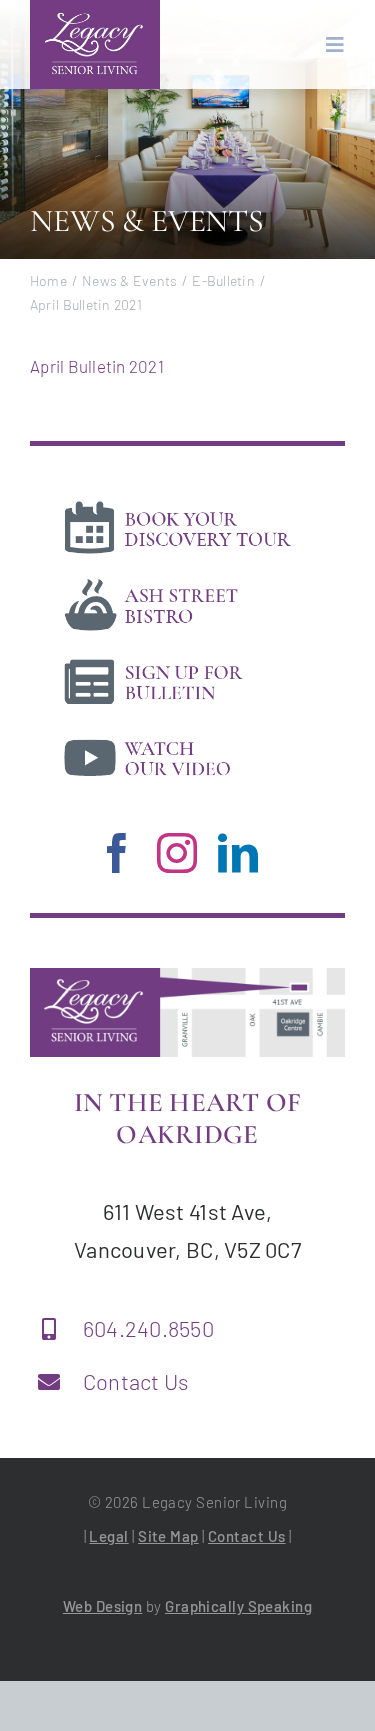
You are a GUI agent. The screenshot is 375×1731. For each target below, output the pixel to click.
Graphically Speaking (238, 1606)
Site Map (168, 1536)
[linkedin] (238, 853)
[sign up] (177, 658)
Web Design (103, 1606)
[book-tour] (177, 504)
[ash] (177, 581)
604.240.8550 (148, 1328)
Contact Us (136, 1381)
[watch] (177, 734)
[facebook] (117, 853)
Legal (108, 1536)
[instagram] (177, 853)
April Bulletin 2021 (97, 366)
